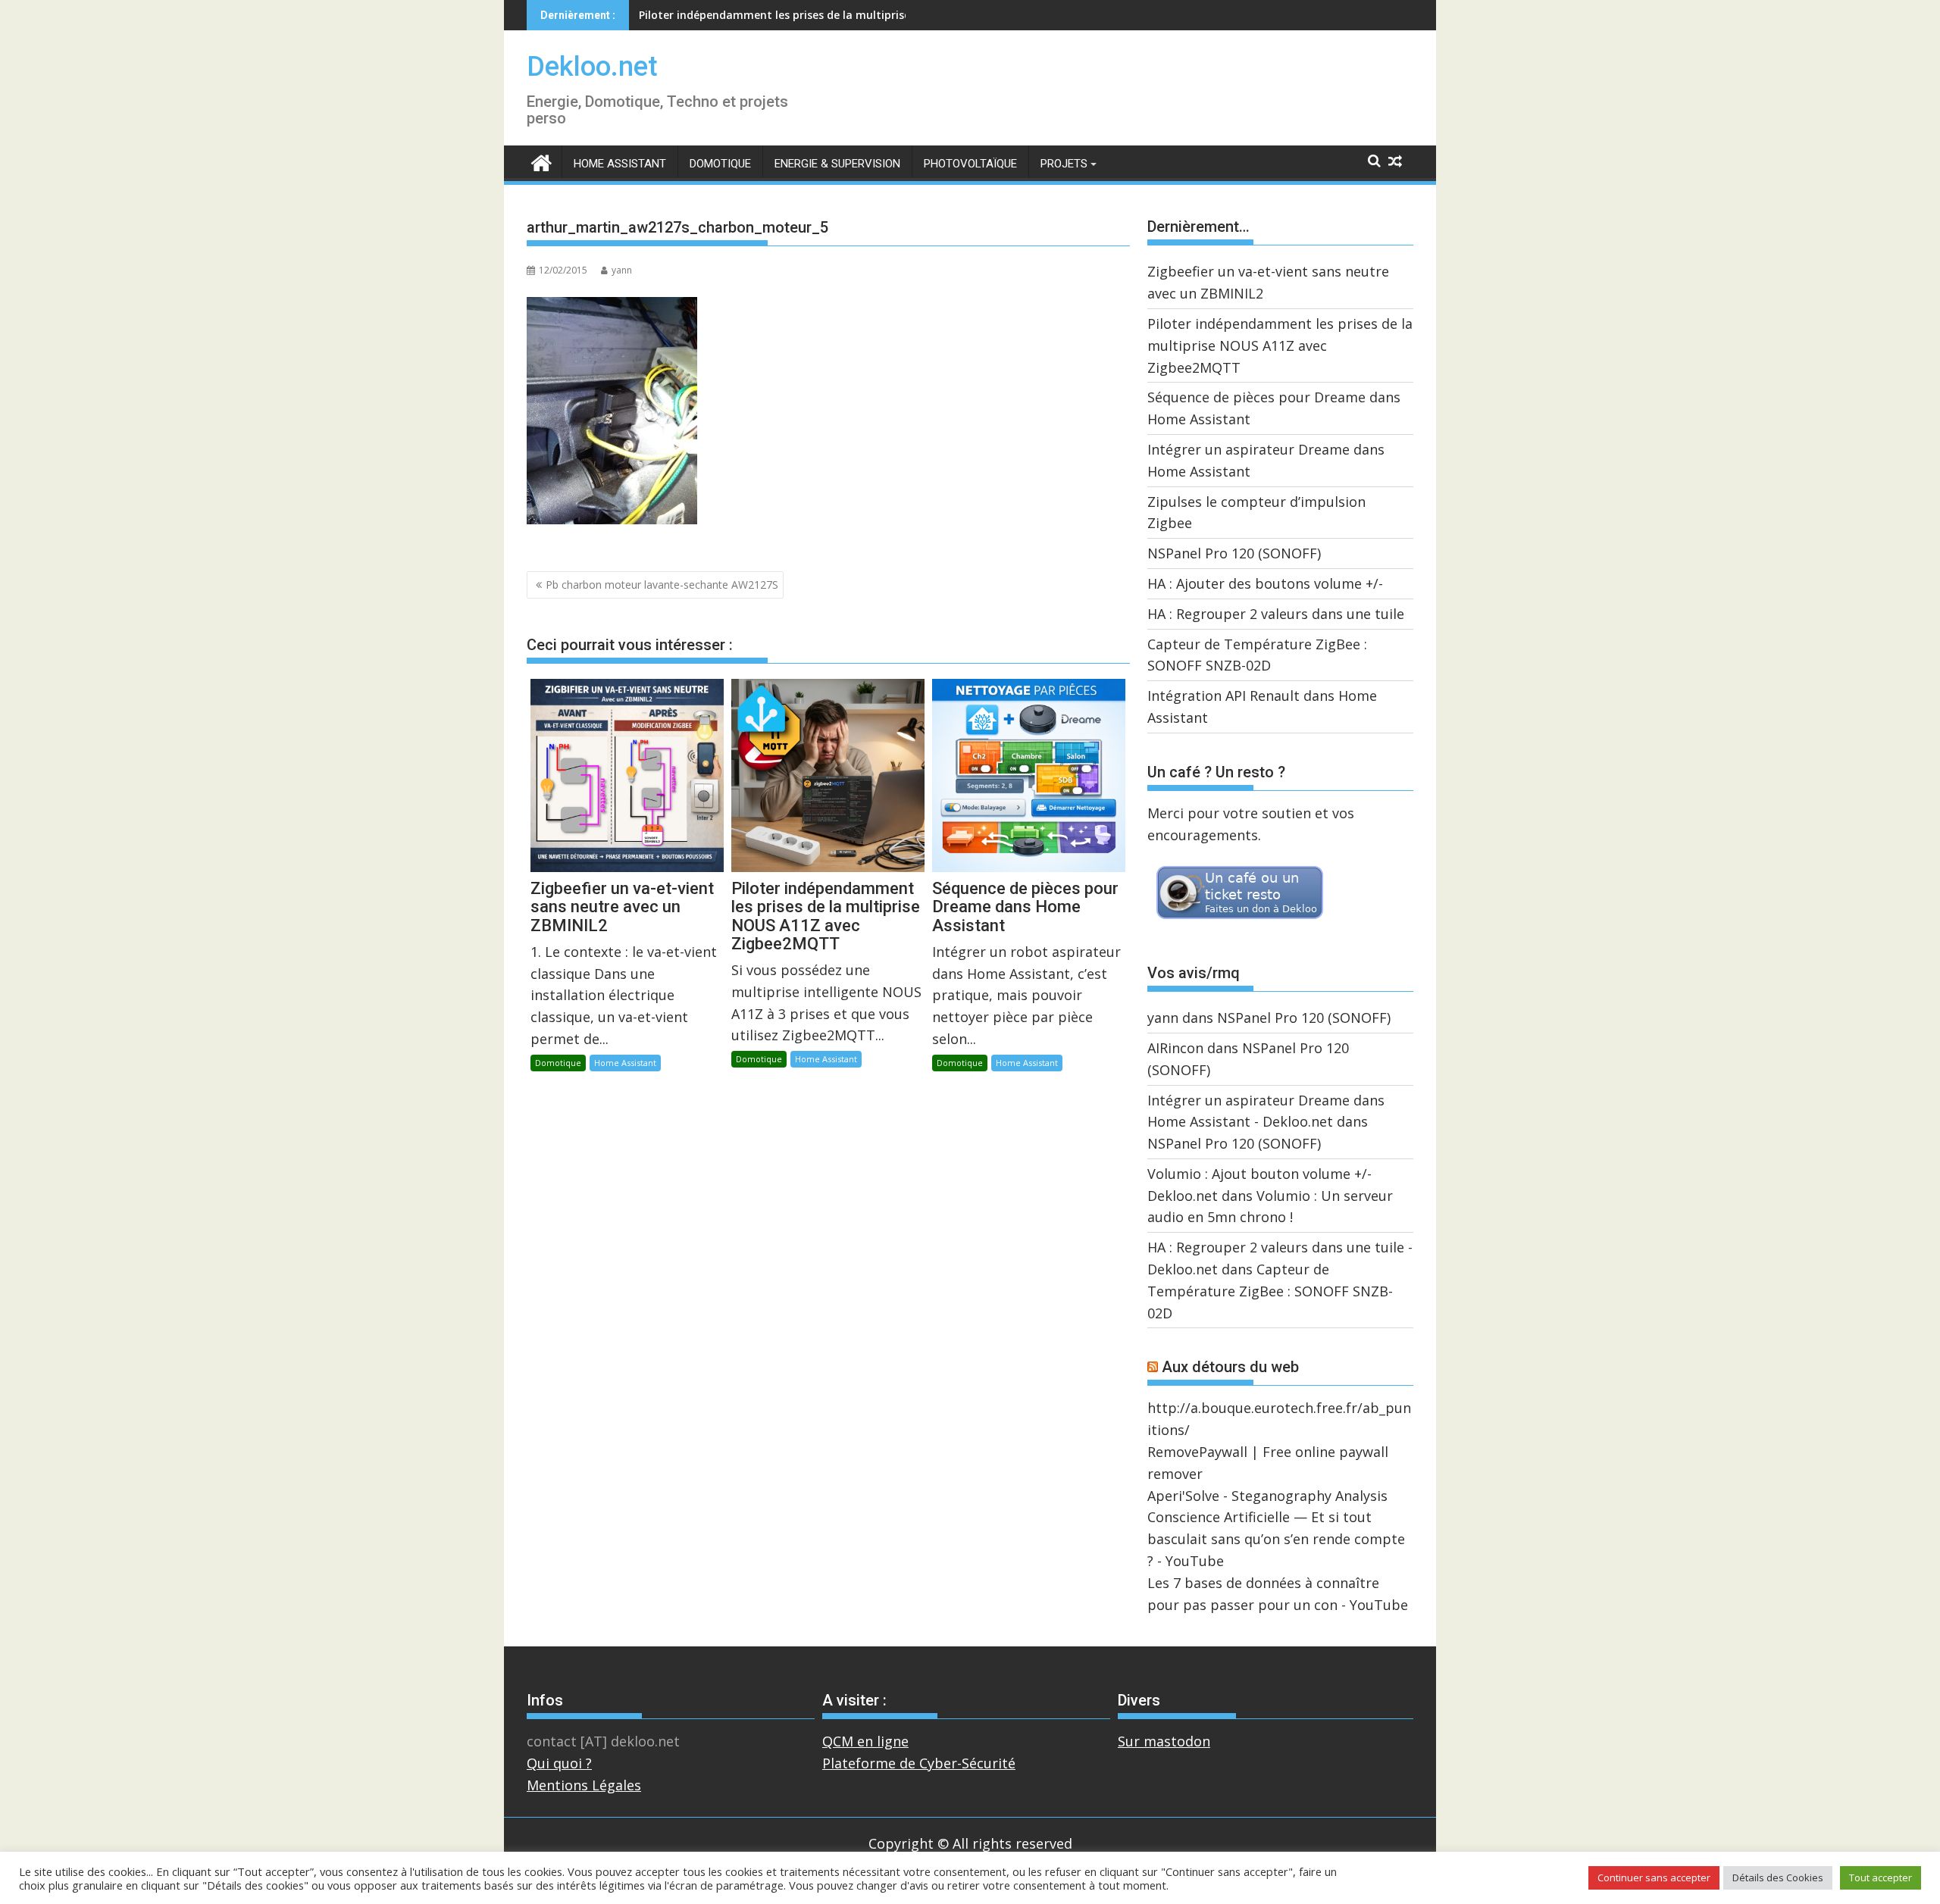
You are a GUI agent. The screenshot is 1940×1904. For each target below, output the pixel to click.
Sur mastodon (1164, 1741)
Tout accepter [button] (1881, 1877)
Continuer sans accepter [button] (1654, 1877)
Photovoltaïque (970, 164)
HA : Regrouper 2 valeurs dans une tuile (1276, 614)
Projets (1064, 164)
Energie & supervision (837, 164)
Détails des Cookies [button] (1778, 1877)
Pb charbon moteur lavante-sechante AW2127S (662, 585)
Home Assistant (620, 164)
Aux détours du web (1230, 1367)
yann (622, 270)
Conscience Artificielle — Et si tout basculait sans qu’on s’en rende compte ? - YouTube (1276, 1539)
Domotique (720, 164)
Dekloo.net (592, 67)
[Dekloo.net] (541, 162)
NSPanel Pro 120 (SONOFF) (1234, 553)
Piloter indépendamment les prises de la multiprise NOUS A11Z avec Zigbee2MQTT (1280, 345)
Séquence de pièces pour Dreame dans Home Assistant (784, 15)
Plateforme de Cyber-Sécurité (919, 1763)
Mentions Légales (584, 1785)
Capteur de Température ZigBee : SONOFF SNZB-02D (1270, 1291)
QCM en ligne (865, 1741)
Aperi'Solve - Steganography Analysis (1267, 1496)
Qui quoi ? (559, 1763)
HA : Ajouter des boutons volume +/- (1265, 583)
